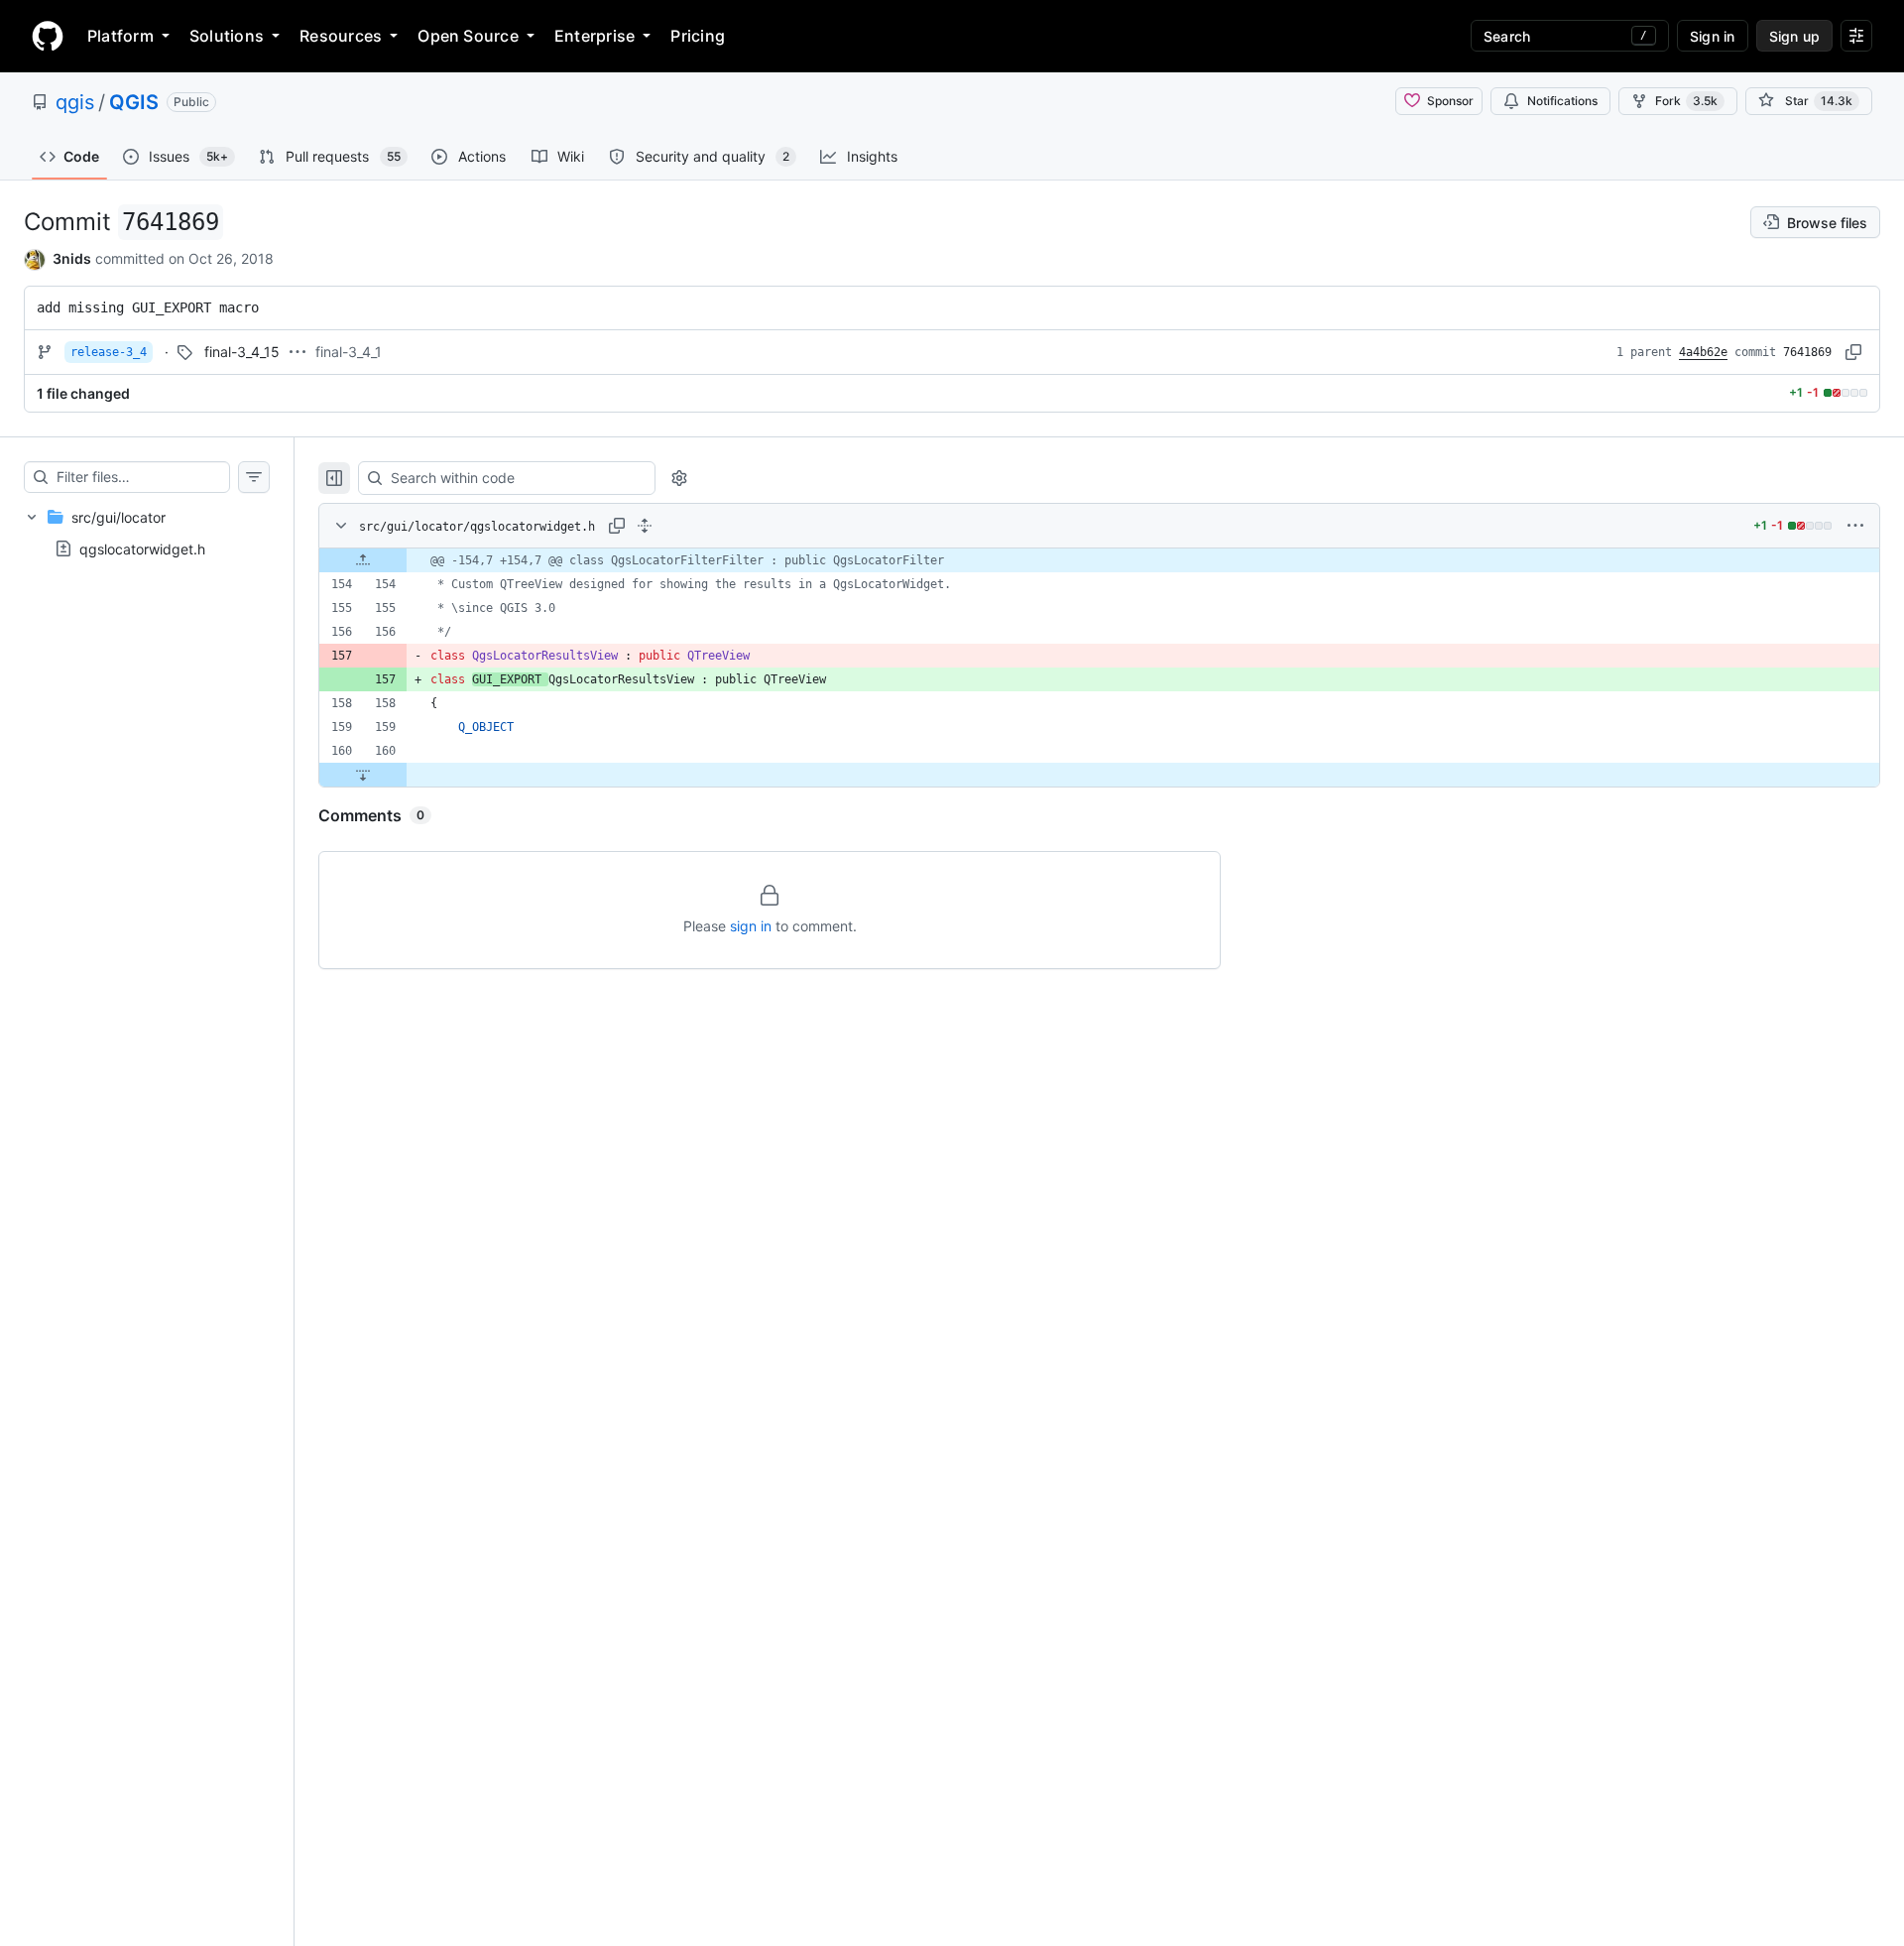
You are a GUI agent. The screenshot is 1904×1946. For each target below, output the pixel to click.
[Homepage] (48, 36)
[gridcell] (1099, 560)
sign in (751, 926)
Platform (120, 36)
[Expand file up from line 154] (363, 560)
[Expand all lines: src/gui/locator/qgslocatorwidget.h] (645, 526)
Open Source (468, 36)
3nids (72, 258)
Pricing (698, 36)
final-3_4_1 (349, 352)
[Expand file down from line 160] (363, 775)
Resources (341, 36)
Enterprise (595, 36)
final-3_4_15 (242, 352)
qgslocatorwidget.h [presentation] (142, 548)
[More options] (1855, 526)
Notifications (1562, 101)
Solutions (227, 36)
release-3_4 (109, 352)
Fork (1686, 101)
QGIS (134, 102)
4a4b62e (1703, 352)
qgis (75, 102)
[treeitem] (147, 533)
